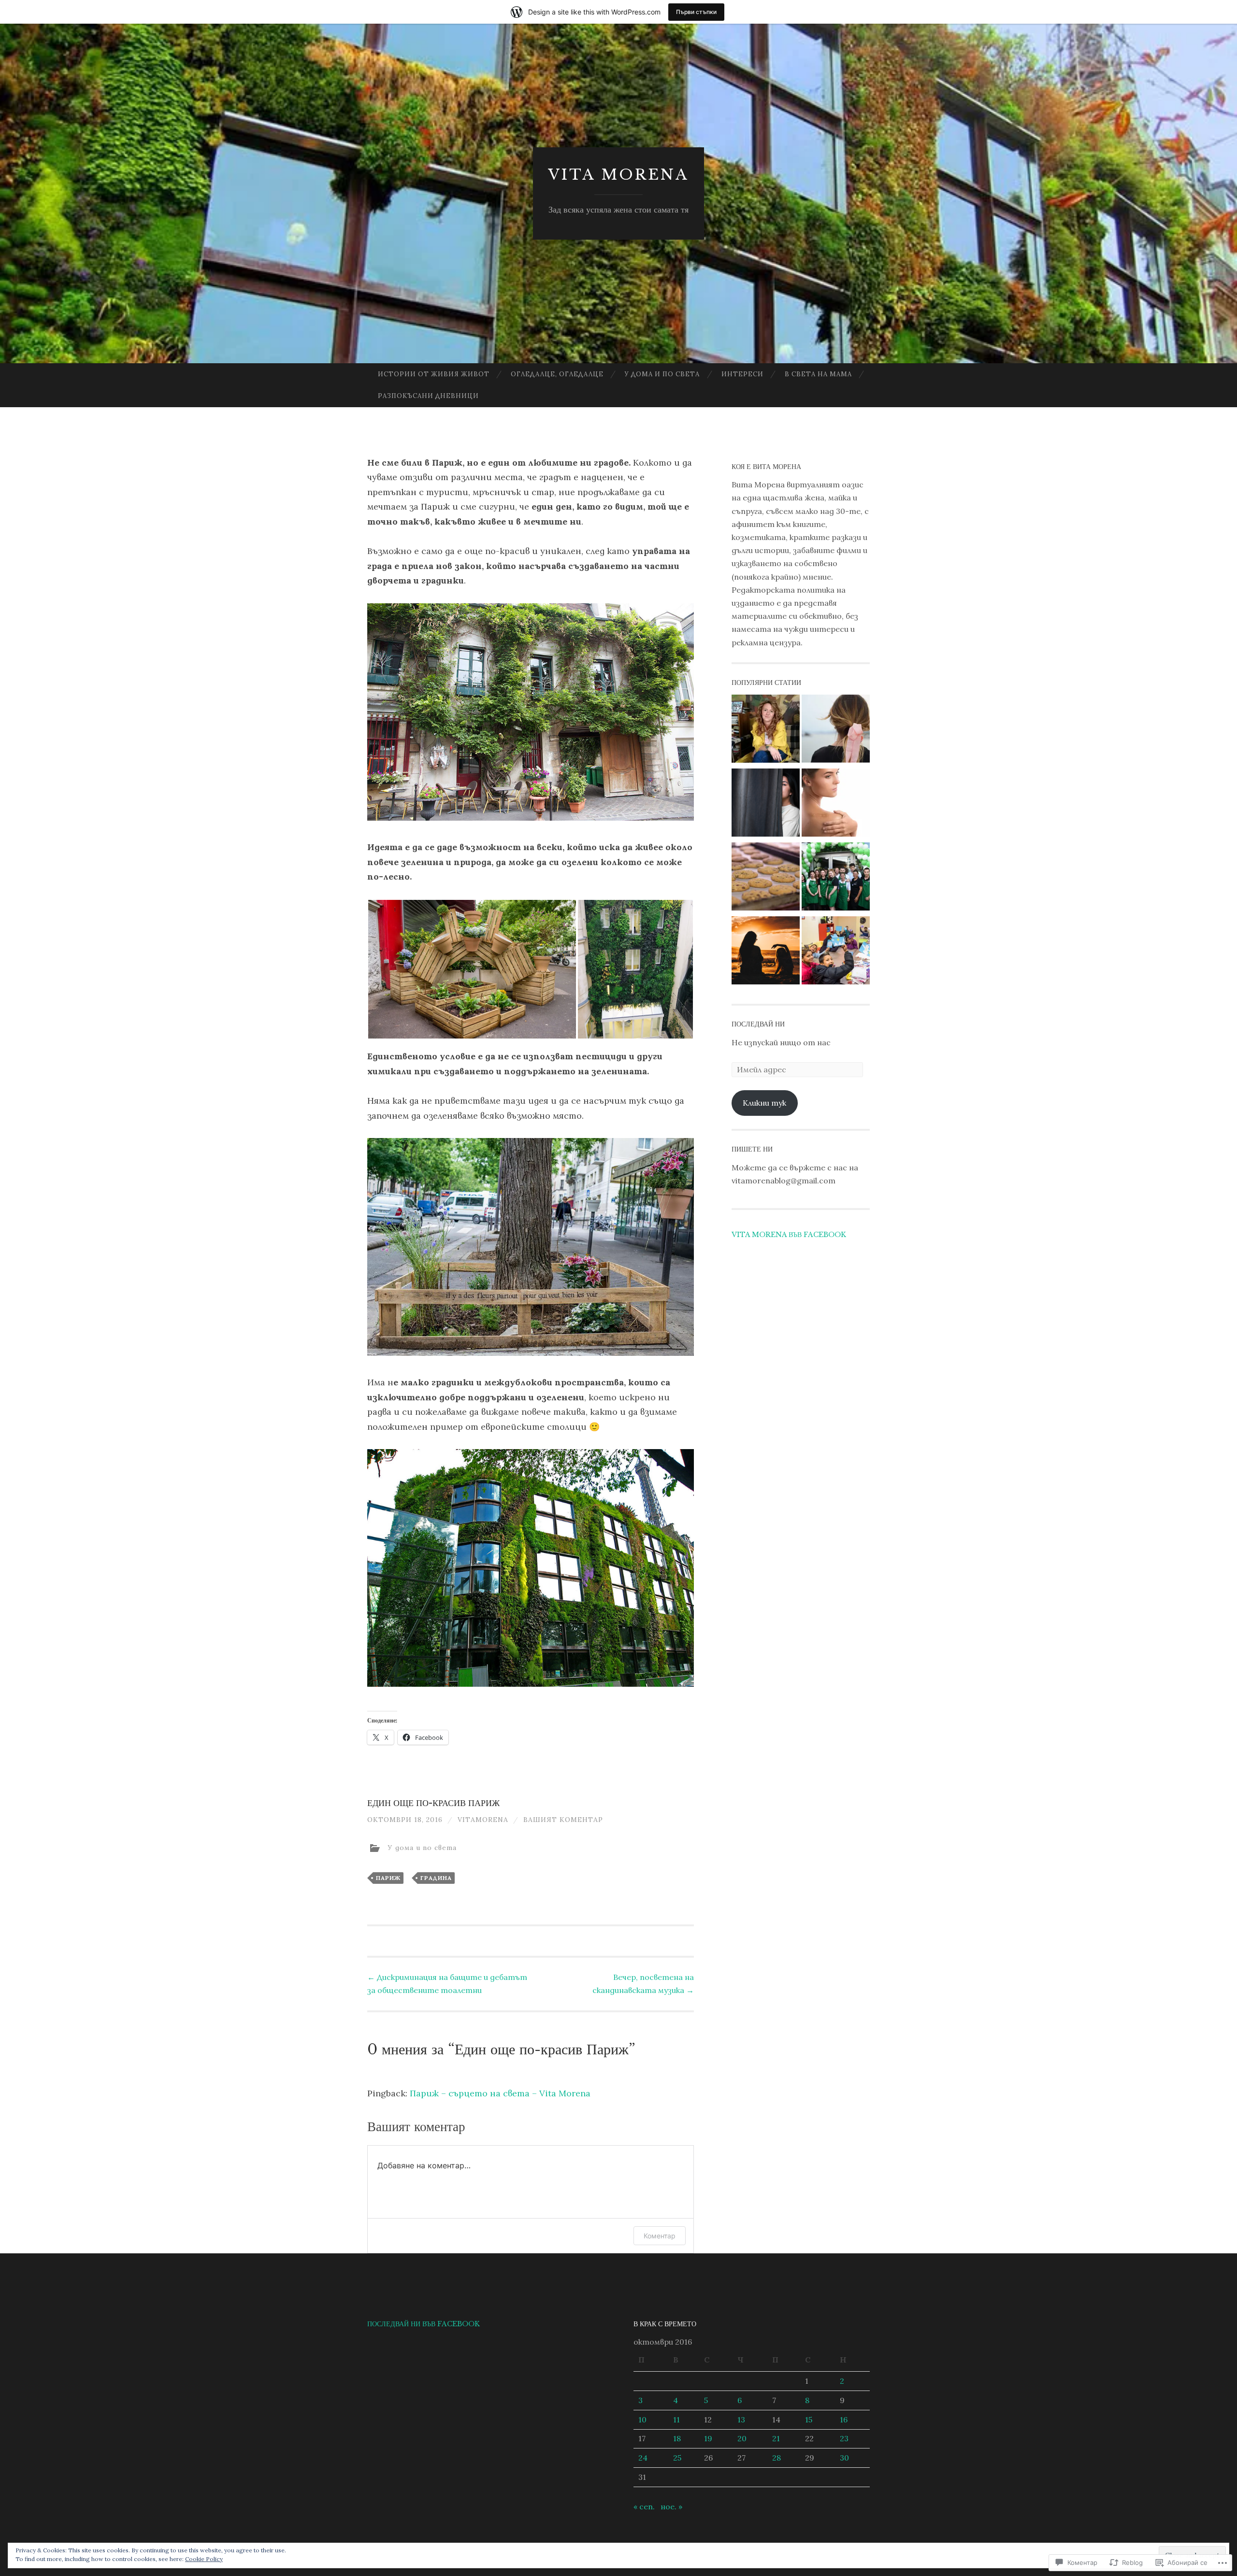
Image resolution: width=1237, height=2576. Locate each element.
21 (776, 2438)
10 (642, 2419)
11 (676, 2419)
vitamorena (483, 1820)
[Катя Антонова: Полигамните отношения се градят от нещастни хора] (766, 731)
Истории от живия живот (434, 374)
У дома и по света (662, 374)
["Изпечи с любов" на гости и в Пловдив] (766, 878)
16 (844, 2419)
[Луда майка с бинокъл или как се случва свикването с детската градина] (766, 804)
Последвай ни (758, 1024)
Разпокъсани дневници (428, 396)
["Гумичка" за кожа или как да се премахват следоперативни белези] (836, 804)
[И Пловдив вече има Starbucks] (836, 878)
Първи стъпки (696, 12)
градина (436, 1878)
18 (677, 2438)
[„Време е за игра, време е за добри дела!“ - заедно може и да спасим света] (836, 952)
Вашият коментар (563, 1820)
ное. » (671, 2506)
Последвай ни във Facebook (424, 2324)
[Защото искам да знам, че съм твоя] (836, 731)
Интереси (742, 374)
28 (777, 2458)
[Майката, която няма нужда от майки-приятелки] (766, 952)
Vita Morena (618, 175)
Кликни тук (764, 1103)
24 (643, 2458)
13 (741, 2419)
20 (742, 2438)
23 (844, 2438)
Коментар (660, 2236)
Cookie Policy (204, 2559)
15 (809, 2419)
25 (677, 2458)
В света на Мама (818, 374)
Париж (388, 1878)
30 (844, 2458)
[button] (472, 969)
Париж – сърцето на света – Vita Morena (500, 2093)
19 (708, 2438)
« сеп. (644, 2506)
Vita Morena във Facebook (789, 1235)
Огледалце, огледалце (557, 374)
